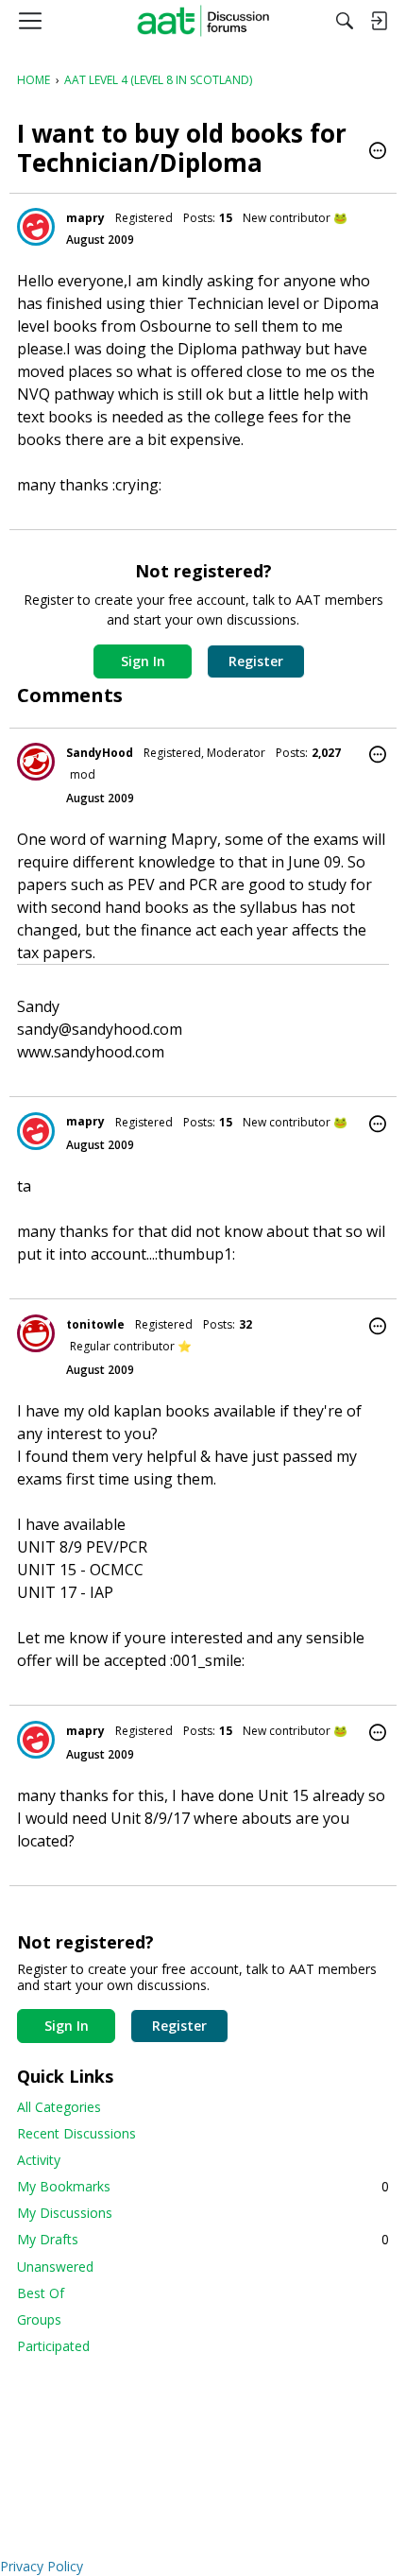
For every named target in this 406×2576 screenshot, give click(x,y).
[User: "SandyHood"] (36, 762)
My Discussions (65, 2213)
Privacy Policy (42, 2566)
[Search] (345, 21)
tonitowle (95, 1324)
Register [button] (256, 661)
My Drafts (203, 2239)
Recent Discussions (76, 2133)
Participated (53, 2346)
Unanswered (55, 2267)
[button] (378, 152)
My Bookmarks (203, 2186)
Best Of (41, 2293)
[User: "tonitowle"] (36, 1333)
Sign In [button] (143, 661)
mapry (85, 218)
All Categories (59, 2107)
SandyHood (100, 753)
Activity (39, 2160)
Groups (39, 2319)
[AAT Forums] (203, 21)
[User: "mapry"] (36, 227)
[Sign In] (379, 21)
